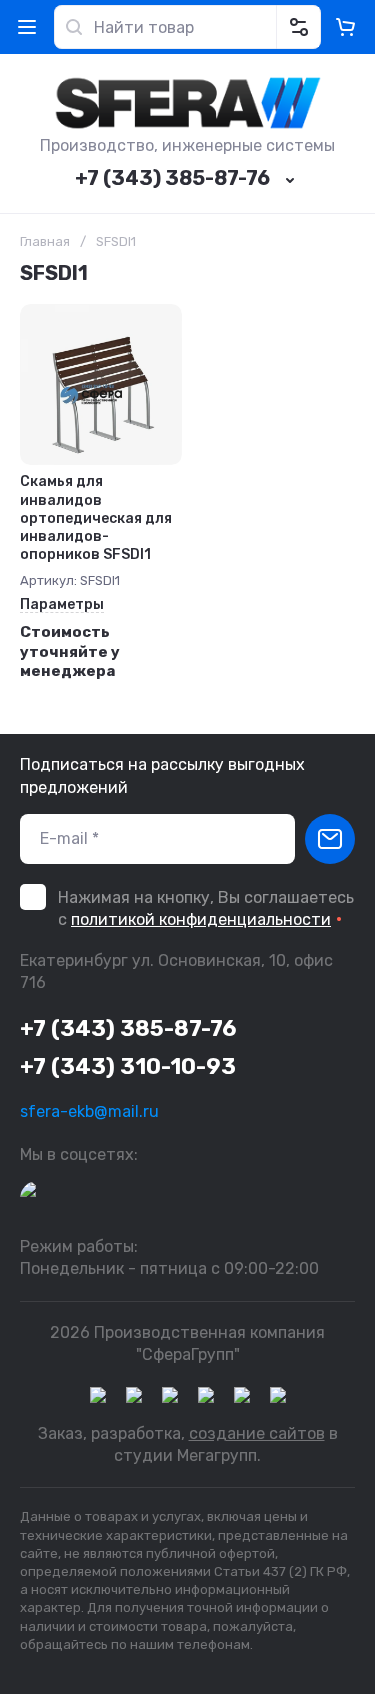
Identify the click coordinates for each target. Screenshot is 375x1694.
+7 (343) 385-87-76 (172, 178)
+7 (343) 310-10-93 (128, 1066)
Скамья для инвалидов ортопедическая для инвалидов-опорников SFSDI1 (96, 518)
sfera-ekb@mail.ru (89, 1111)
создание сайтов (257, 1433)
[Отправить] (330, 839)
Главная (45, 241)
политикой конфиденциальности (201, 919)
